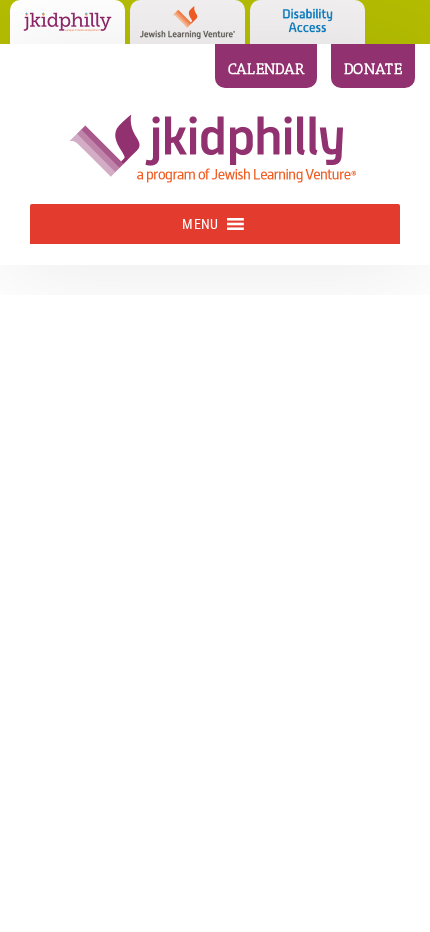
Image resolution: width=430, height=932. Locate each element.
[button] (200, 224)
